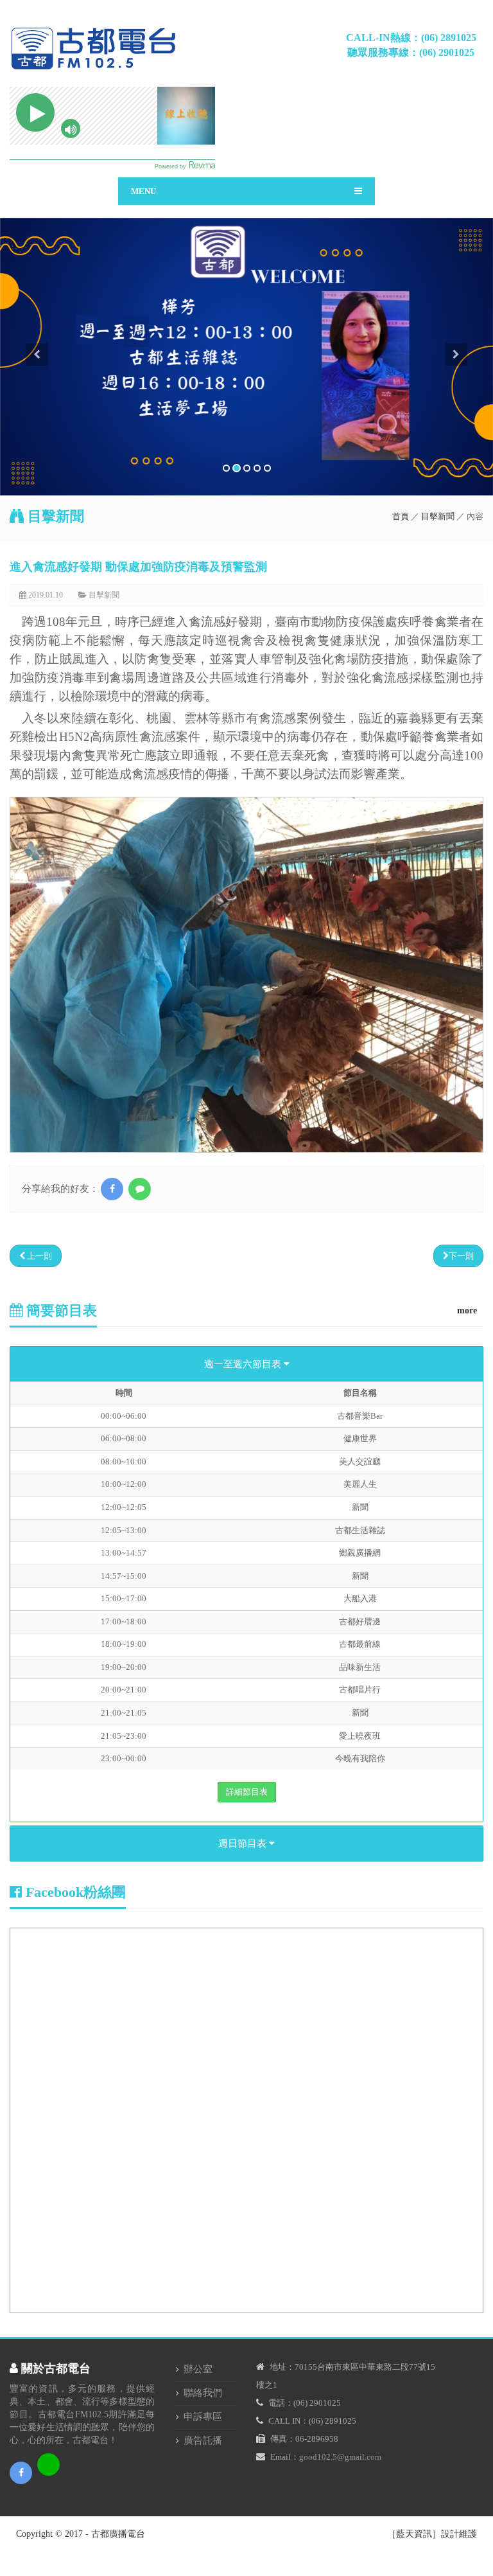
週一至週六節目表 (244, 1364)
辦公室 (198, 2369)
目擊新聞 (438, 516)
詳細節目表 (247, 1792)
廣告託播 (203, 2440)
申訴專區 (203, 2417)
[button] (37, 420)
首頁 (401, 516)
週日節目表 (244, 1843)
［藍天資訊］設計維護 (432, 2534)
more (467, 1310)
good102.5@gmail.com (340, 2457)
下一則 (461, 1256)
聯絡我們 (203, 2393)
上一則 (39, 1256)
